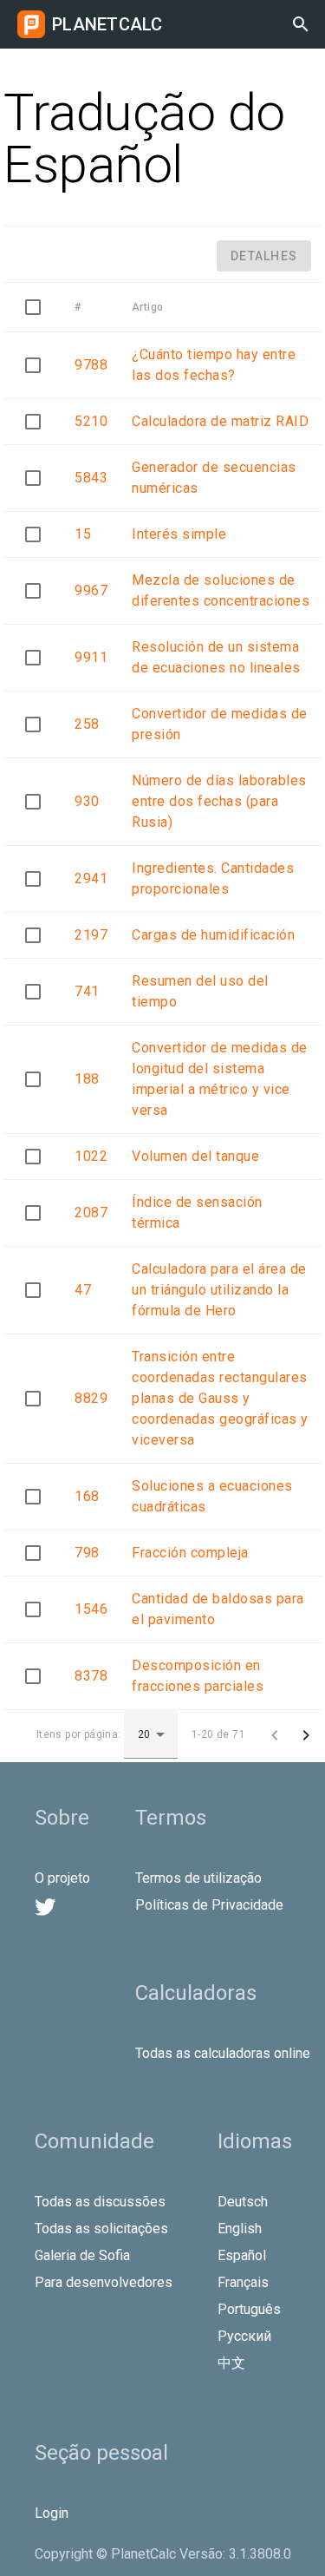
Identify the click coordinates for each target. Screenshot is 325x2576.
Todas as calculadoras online (223, 2053)
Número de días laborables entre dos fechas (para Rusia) (219, 801)
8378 (91, 1676)
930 (87, 801)
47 (83, 1290)
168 (87, 1496)
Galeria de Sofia (82, 2255)
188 (87, 1079)
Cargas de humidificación (213, 935)
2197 (91, 935)
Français (243, 2282)
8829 (91, 1398)
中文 (231, 2363)
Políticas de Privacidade (209, 1905)
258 (87, 724)
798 (87, 1553)
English (240, 2229)
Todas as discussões (100, 2202)
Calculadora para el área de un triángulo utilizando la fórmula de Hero (219, 1290)
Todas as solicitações (101, 2229)
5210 (91, 421)
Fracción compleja (190, 1553)
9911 (91, 657)
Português (249, 2309)
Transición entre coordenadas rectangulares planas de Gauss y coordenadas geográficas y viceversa (220, 1398)
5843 (91, 478)
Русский (244, 2336)
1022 (91, 1156)
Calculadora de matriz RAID (220, 421)
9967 (91, 590)
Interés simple (179, 534)
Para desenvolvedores (104, 2282)
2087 (91, 1213)
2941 (91, 878)
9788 (91, 365)
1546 (91, 1609)
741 (87, 991)
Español (242, 2255)
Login (52, 2513)
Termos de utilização (198, 1878)
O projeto (62, 1878)
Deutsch (243, 2202)
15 (83, 534)
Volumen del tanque (195, 1156)
